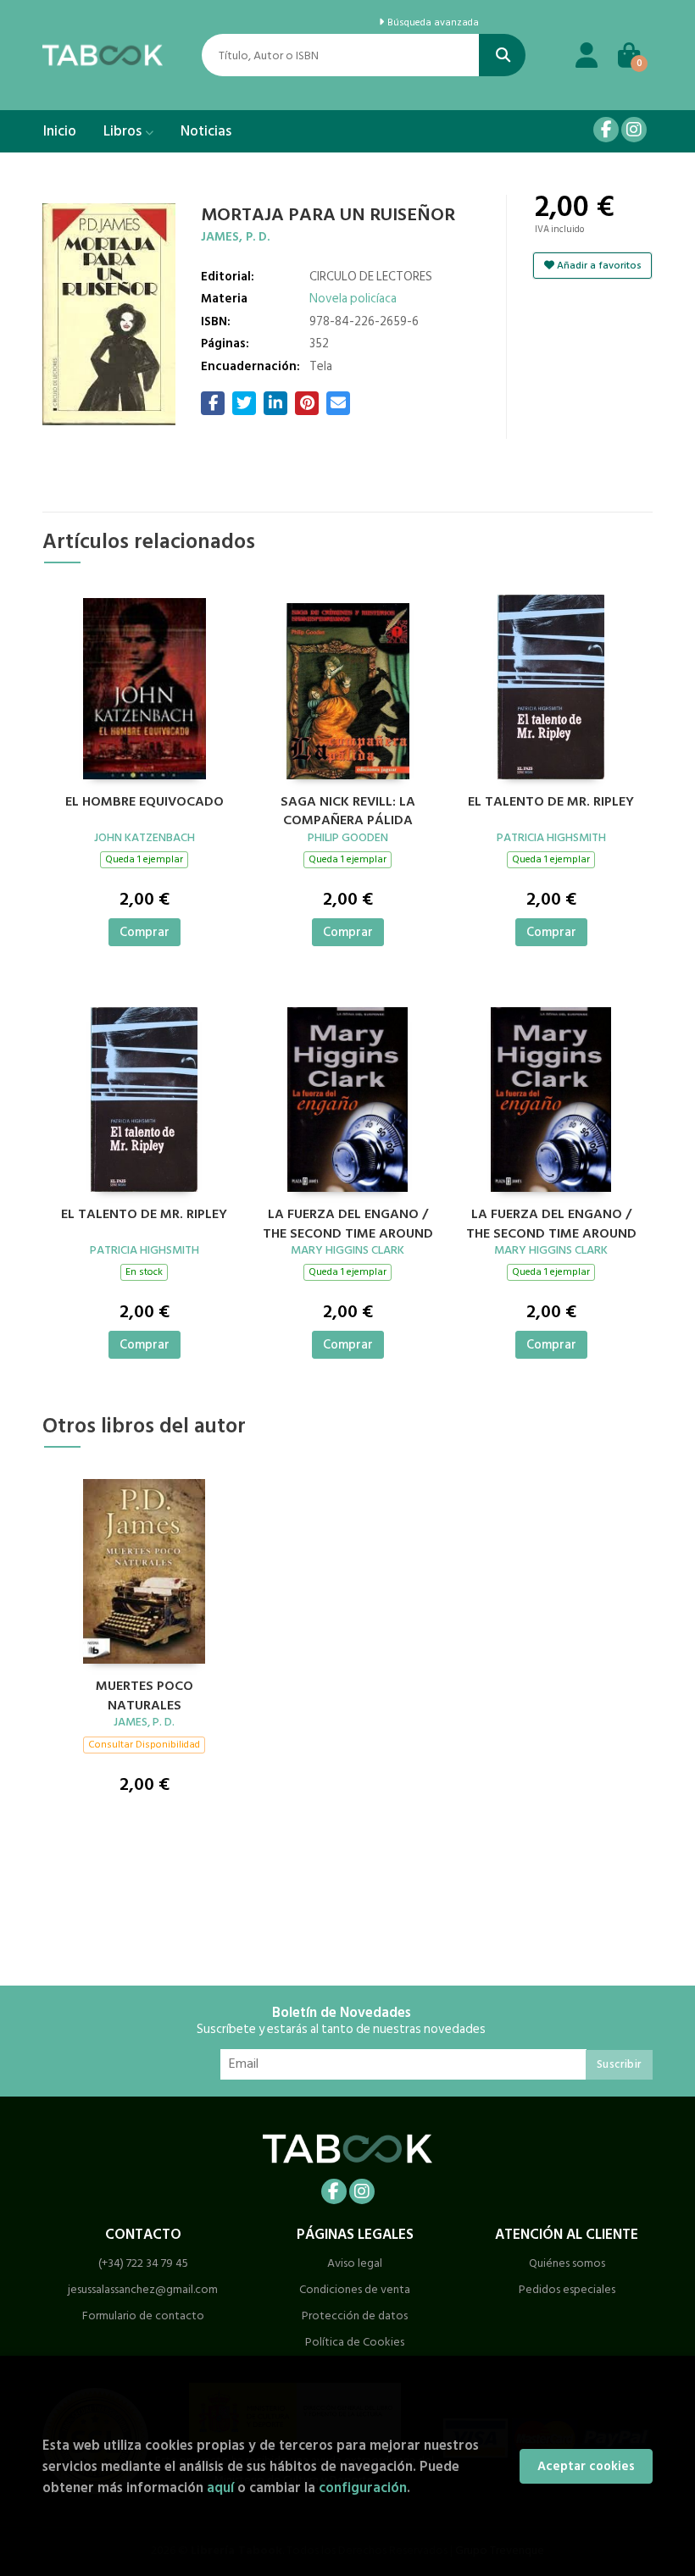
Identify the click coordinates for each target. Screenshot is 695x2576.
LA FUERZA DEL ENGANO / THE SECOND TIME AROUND (348, 1222)
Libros (124, 131)
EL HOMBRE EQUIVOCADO (145, 802)
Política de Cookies (355, 2342)
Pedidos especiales (567, 2289)
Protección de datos (355, 2316)
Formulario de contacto (143, 2316)
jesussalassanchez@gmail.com (143, 2289)
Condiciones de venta (355, 2289)
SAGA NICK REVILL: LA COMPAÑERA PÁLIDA (348, 809)
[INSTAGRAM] (634, 130)
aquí (220, 2487)
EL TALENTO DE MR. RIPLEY (551, 802)
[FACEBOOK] (606, 130)
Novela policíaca (353, 299)
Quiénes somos (567, 2263)
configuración (363, 2487)
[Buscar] (502, 55)
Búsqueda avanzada (432, 23)
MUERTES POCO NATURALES (145, 1693)
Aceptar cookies (586, 2466)
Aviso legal (355, 2263)
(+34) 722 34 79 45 (143, 2263)
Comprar (145, 932)
